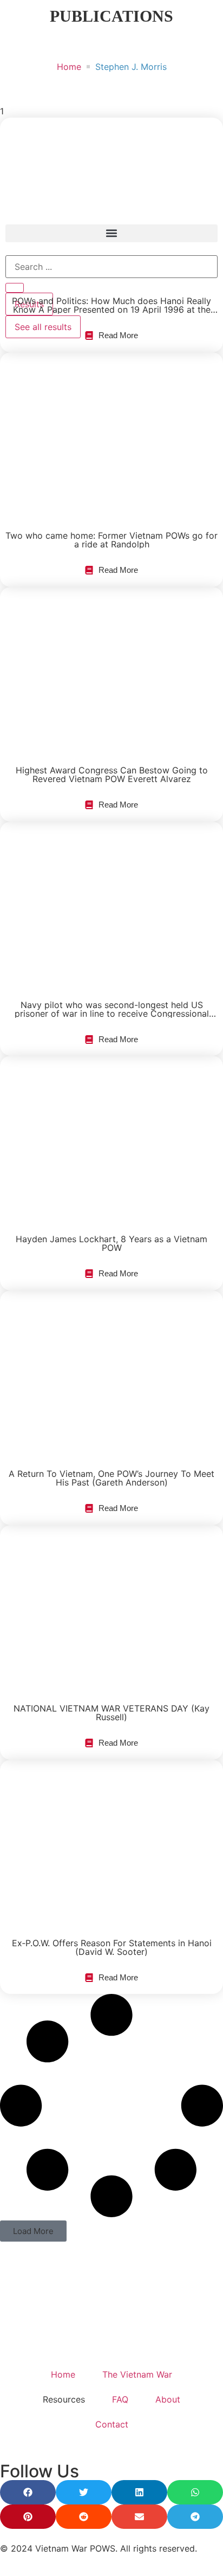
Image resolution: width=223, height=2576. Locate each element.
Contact (112, 2424)
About (168, 2399)
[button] (33, 2231)
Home (69, 67)
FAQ (120, 2399)
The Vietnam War (137, 2374)
